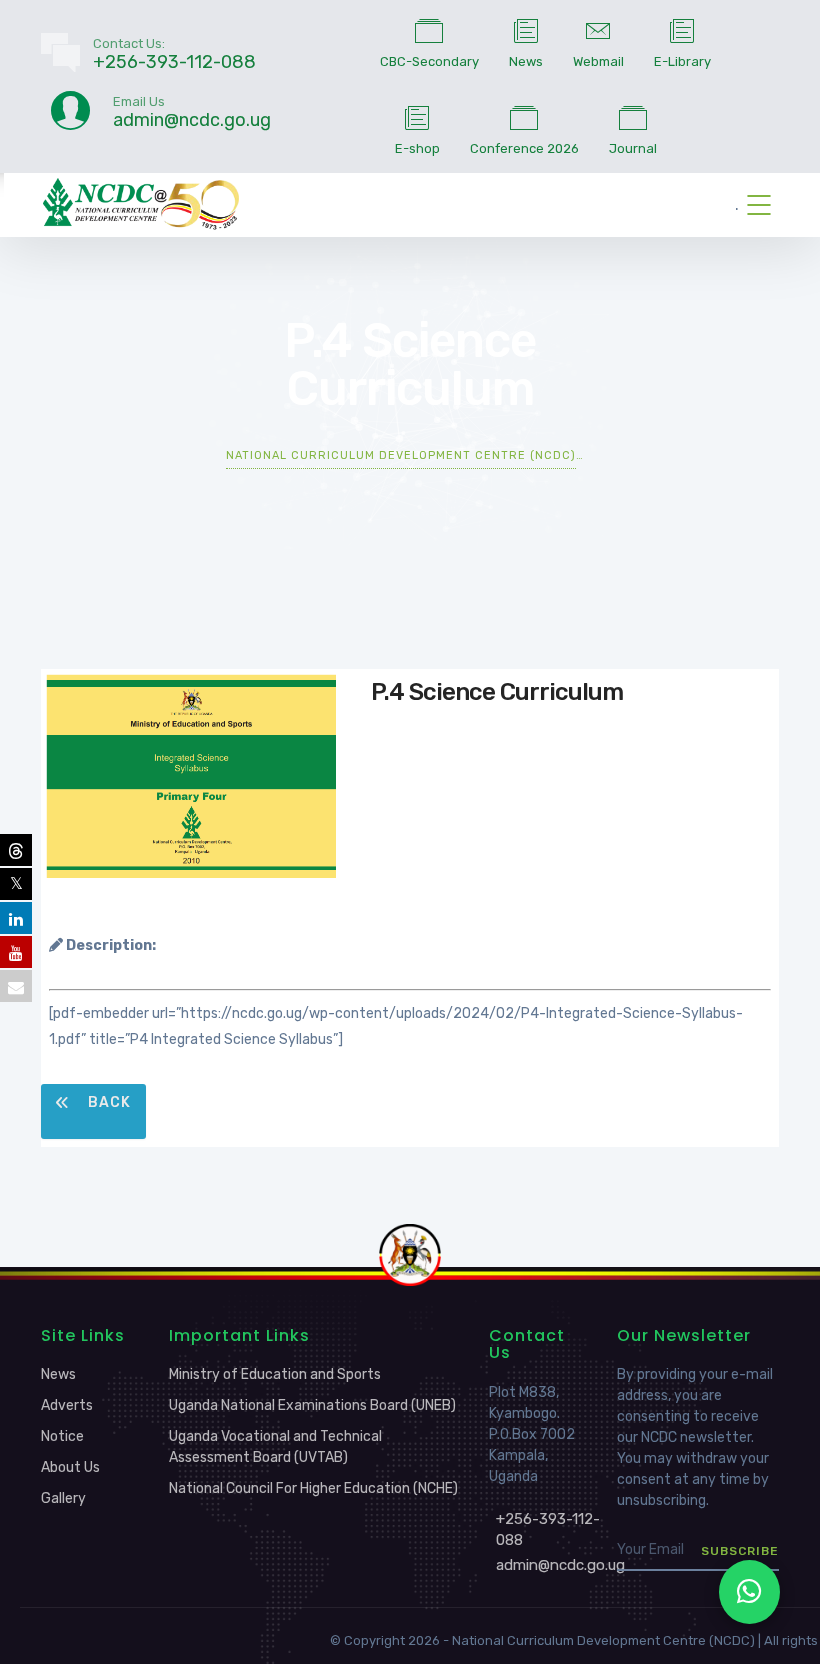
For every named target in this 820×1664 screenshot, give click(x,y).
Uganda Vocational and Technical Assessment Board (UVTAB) (275, 1447)
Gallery (63, 1498)
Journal (633, 148)
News (526, 61)
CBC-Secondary (429, 61)
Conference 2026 (524, 148)
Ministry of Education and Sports (275, 1374)
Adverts (67, 1405)
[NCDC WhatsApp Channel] (749, 1592)
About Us (70, 1467)
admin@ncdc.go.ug (560, 1565)
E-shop (417, 148)
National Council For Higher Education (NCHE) (313, 1488)
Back (107, 1102)
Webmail (598, 61)
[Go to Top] (780, 1619)
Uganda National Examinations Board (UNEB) (312, 1405)
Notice (62, 1436)
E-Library (682, 61)
